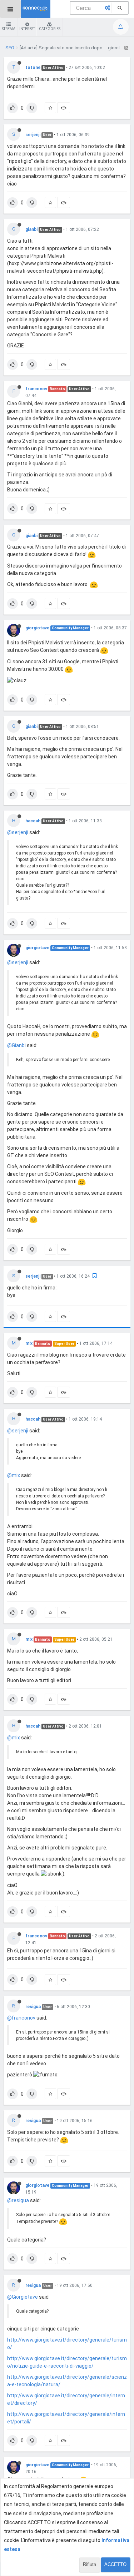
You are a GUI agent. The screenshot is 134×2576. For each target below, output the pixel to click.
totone (33, 68)
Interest (27, 29)
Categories (50, 29)
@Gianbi (16, 1045)
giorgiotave (37, 628)
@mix (14, 1475)
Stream (9, 29)
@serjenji (18, 832)
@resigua (18, 2200)
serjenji (33, 135)
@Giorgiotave (23, 2297)
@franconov (21, 2018)
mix (29, 1343)
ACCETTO (115, 2564)
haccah (33, 821)
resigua (33, 2007)
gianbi (31, 229)
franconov (36, 389)
